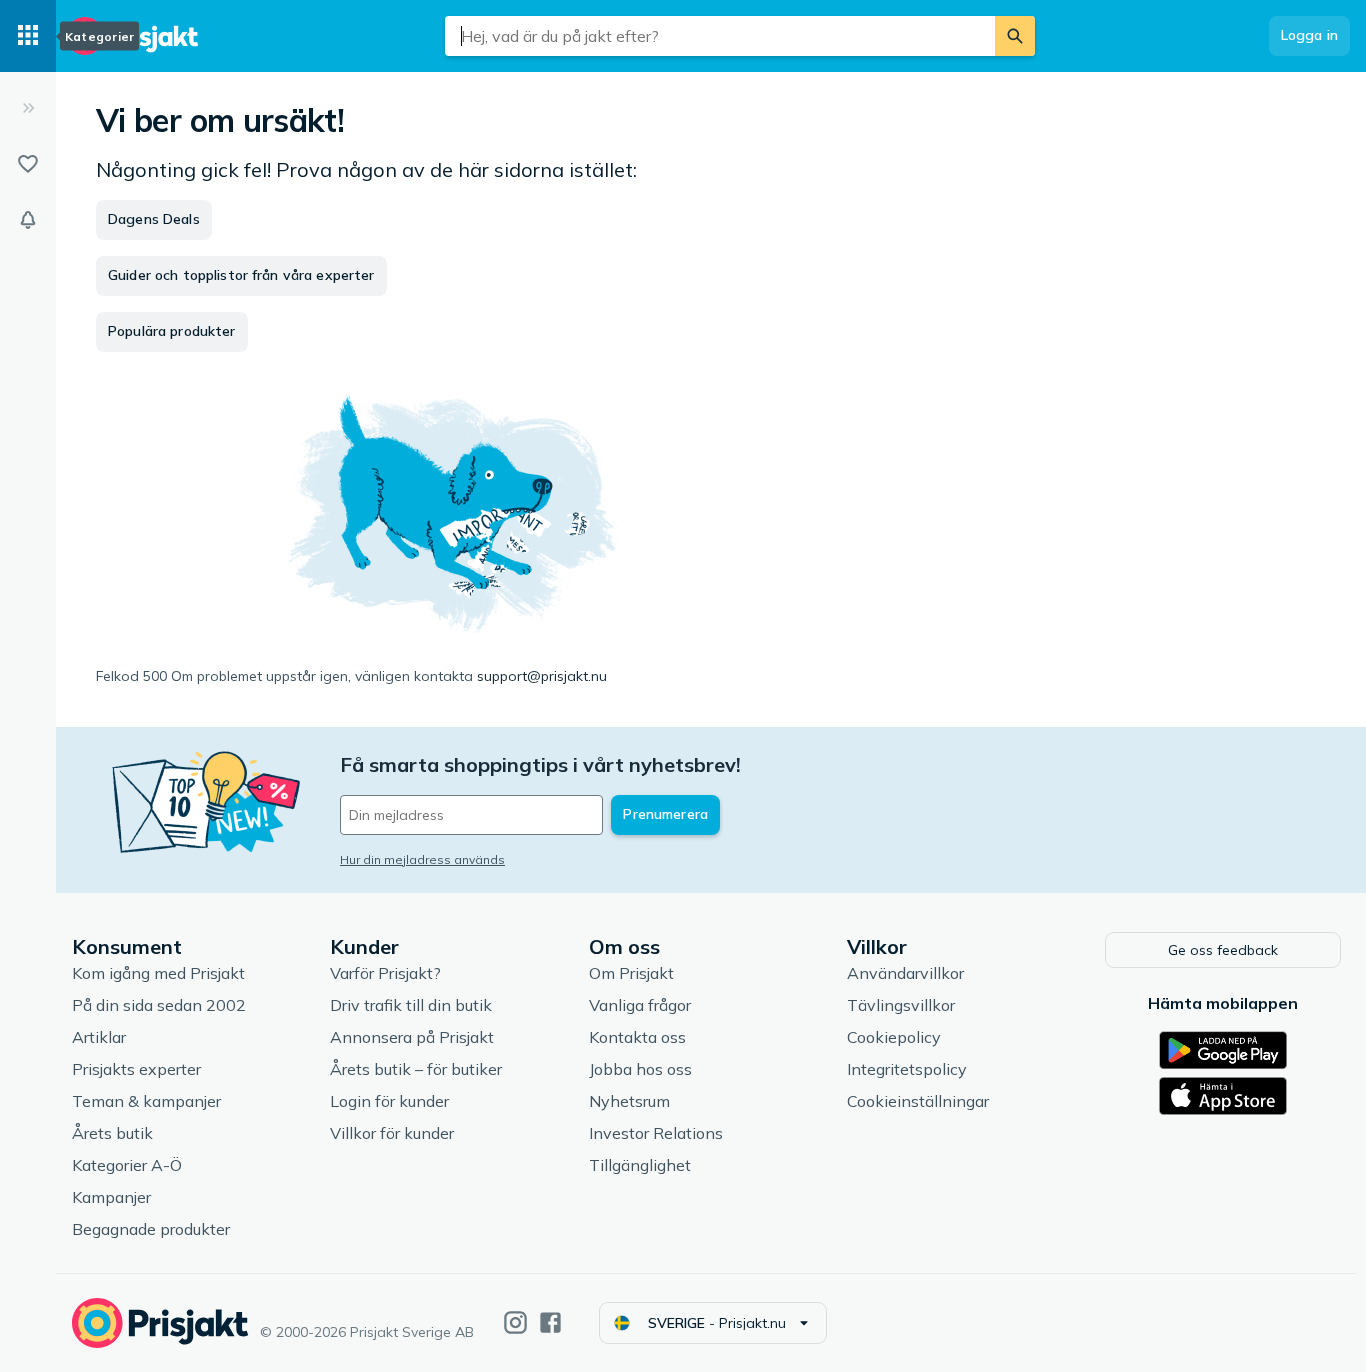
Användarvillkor (905, 973)
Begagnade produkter (151, 1229)
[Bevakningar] (28, 220)
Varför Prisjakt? (385, 973)
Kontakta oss (637, 1037)
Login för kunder (389, 1101)
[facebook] (550, 1322)
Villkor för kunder (392, 1133)
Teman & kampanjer (146, 1101)
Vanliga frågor (640, 1005)
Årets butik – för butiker (416, 1069)
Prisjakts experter (136, 1069)
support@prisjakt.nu (542, 676)
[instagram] (515, 1322)
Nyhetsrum (629, 1101)
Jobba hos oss (640, 1069)
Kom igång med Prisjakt (158, 973)
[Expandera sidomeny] (28, 108)
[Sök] (1015, 36)
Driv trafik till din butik (411, 1005)
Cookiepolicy (894, 1037)
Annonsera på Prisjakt (412, 1037)
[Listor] (28, 164)
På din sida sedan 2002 (159, 1005)
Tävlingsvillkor (901, 1005)
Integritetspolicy (907, 1069)
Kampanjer (111, 1197)
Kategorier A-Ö (127, 1165)
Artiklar (99, 1037)
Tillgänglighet (640, 1165)
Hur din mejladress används (422, 859)
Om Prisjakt (631, 973)
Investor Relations (656, 1133)
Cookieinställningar (918, 1101)
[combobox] (720, 36)
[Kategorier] (28, 36)
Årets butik (112, 1133)
